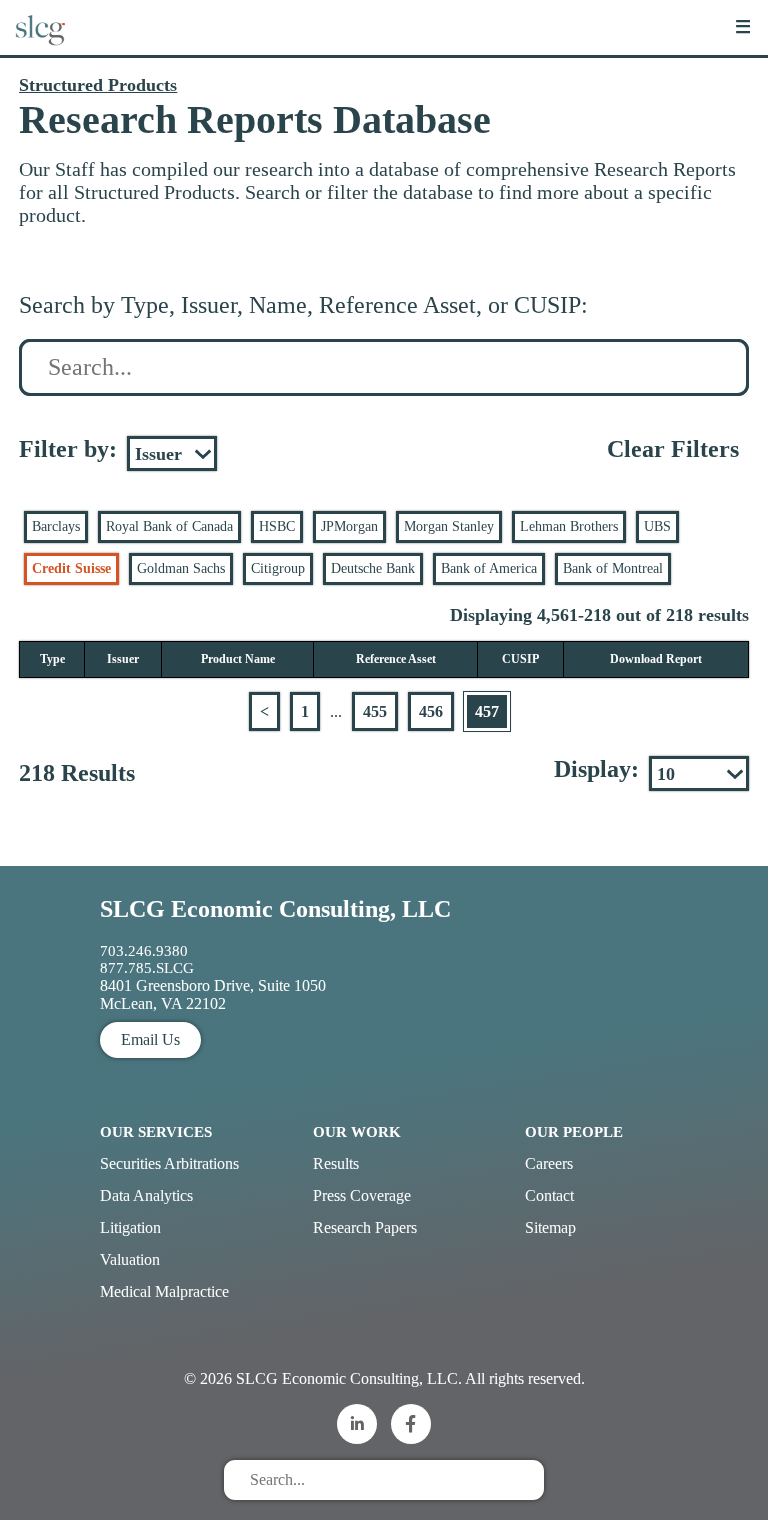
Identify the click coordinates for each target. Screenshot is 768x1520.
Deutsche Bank (373, 568)
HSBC (277, 526)
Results (336, 1163)
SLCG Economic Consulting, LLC (275, 909)
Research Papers (365, 1227)
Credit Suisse (71, 568)
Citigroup (278, 568)
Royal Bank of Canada (169, 526)
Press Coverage (362, 1195)
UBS (657, 526)
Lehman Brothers (569, 526)
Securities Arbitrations (169, 1163)
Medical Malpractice (164, 1291)
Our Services (156, 1132)
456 (431, 711)
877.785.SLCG (147, 968)
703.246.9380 (144, 951)
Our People (574, 1132)
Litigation (130, 1227)
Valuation (130, 1259)
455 (375, 711)
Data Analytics (146, 1195)
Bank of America (489, 568)
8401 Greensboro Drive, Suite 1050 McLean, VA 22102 (213, 994)
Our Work (357, 1132)
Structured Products (98, 85)
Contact (549, 1195)
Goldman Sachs (181, 568)
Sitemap (550, 1227)
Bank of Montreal (613, 568)
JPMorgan (349, 526)
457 (487, 711)
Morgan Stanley (449, 526)
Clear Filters (673, 449)
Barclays (56, 526)
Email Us (150, 1039)
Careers (549, 1163)
